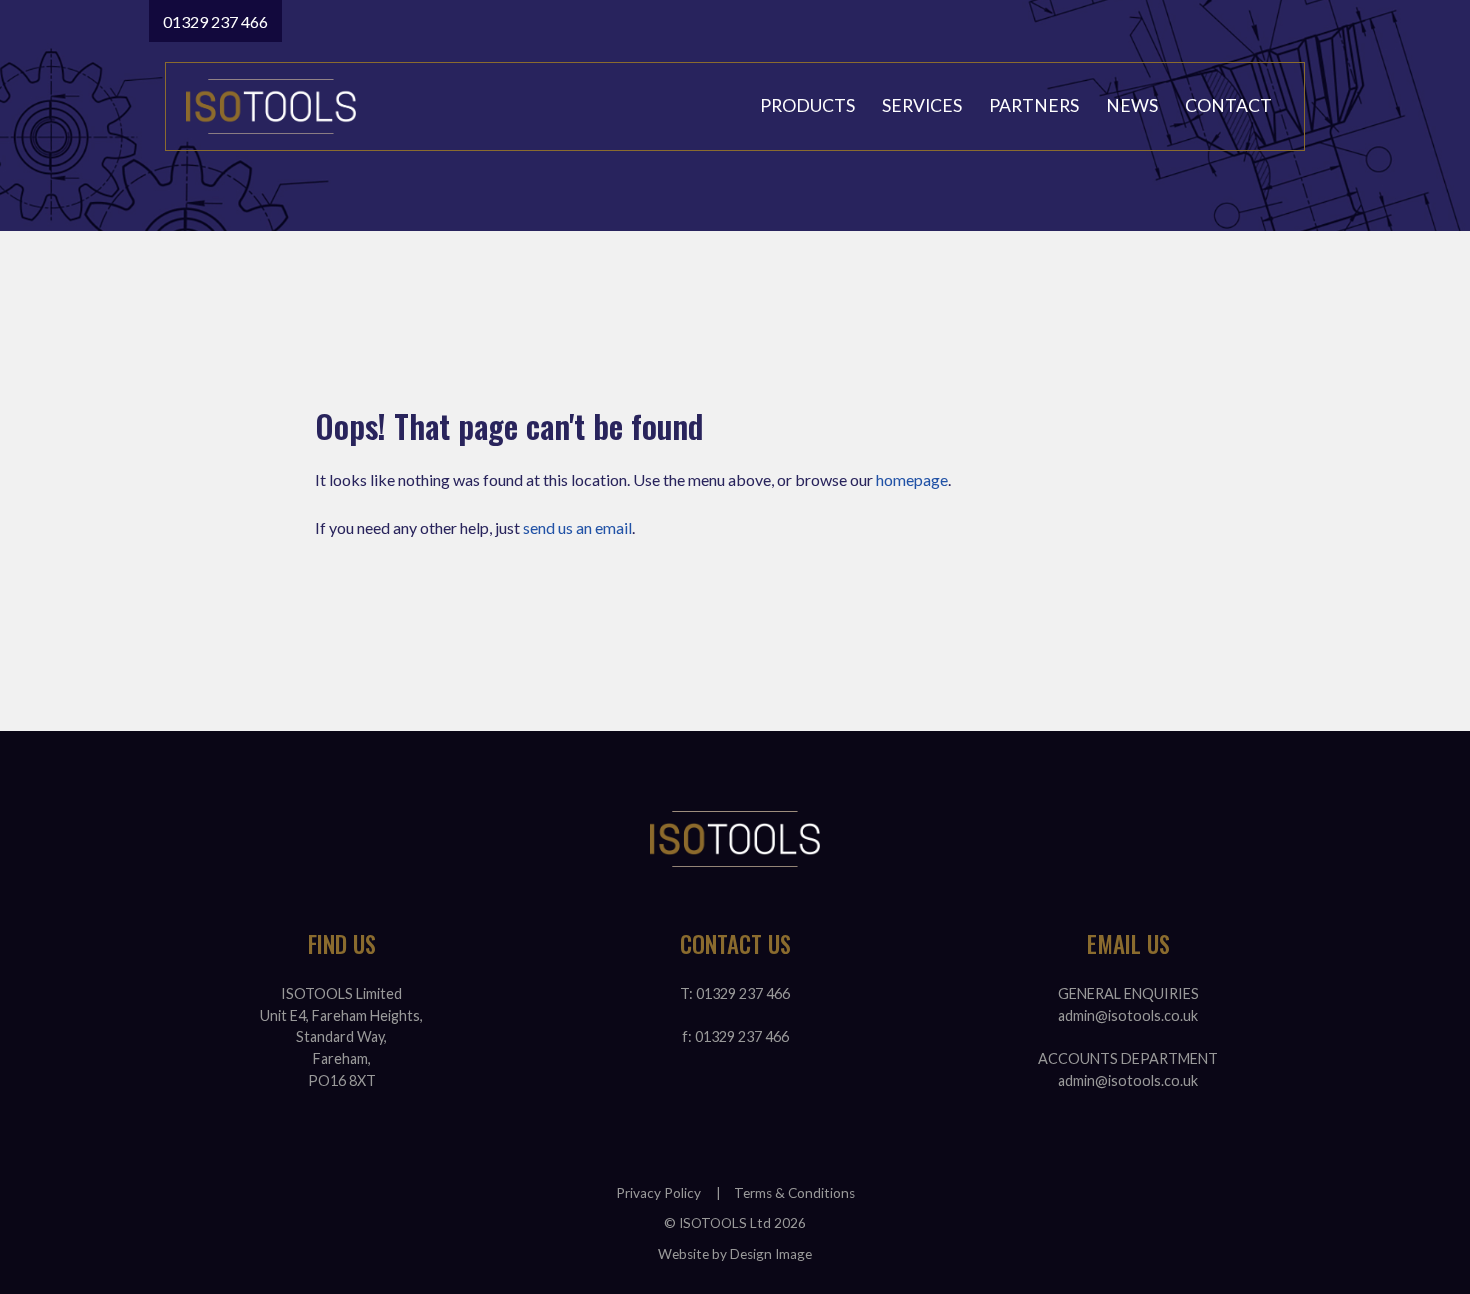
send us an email (577, 527)
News (1132, 105)
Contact (1228, 105)
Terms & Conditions (794, 1193)
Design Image (771, 1254)
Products (807, 105)
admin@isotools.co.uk (1128, 1015)
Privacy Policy (658, 1193)
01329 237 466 (215, 21)
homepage (912, 479)
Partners (1034, 105)
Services (922, 105)
